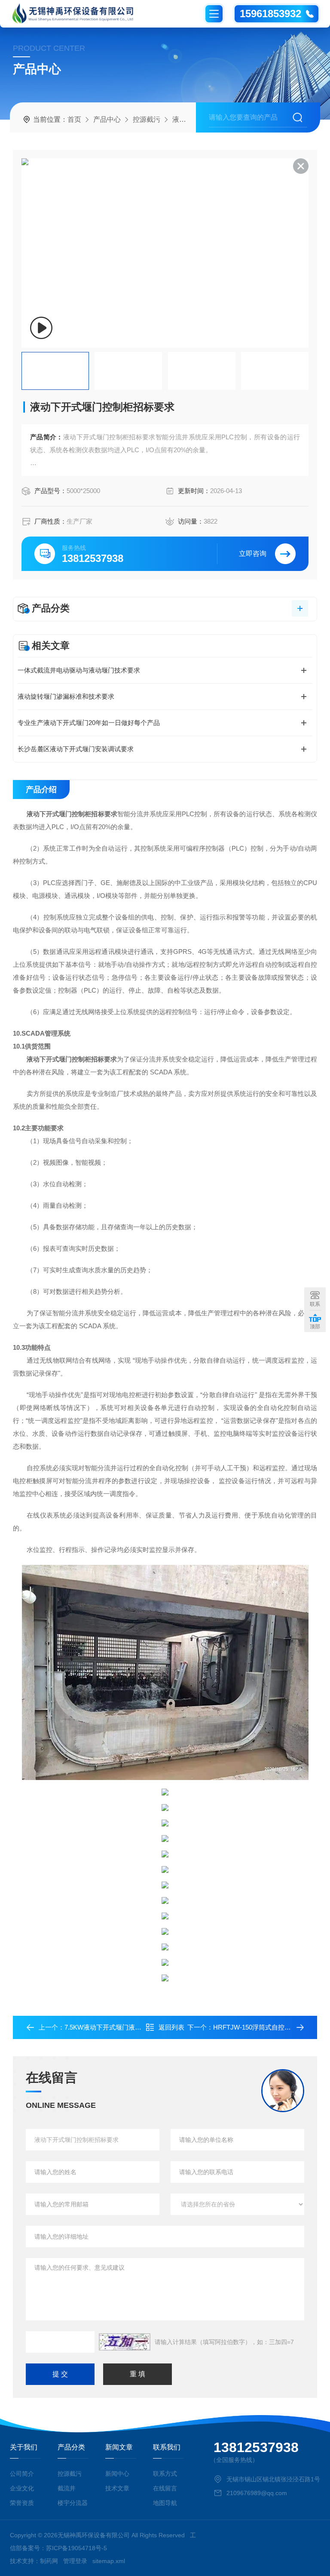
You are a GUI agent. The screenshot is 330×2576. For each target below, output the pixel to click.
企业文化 (22, 2488)
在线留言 (165, 2488)
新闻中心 (117, 2474)
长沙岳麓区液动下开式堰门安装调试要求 (76, 749)
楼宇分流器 (73, 2503)
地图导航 (165, 2503)
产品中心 (107, 119)
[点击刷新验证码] (125, 2342)
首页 (74, 119)
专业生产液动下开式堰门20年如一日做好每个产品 (89, 723)
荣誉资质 (22, 2503)
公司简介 (22, 2474)
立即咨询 (253, 554)
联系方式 (165, 2474)
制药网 (49, 2561)
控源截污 (147, 119)
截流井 (67, 2488)
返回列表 (171, 2027)
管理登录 (75, 2561)
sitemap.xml (109, 2561)
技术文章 (117, 2488)
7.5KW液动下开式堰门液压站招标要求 (119, 2027)
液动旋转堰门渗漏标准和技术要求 (66, 696)
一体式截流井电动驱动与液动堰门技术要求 (79, 670)
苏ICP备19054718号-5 (76, 2548)
